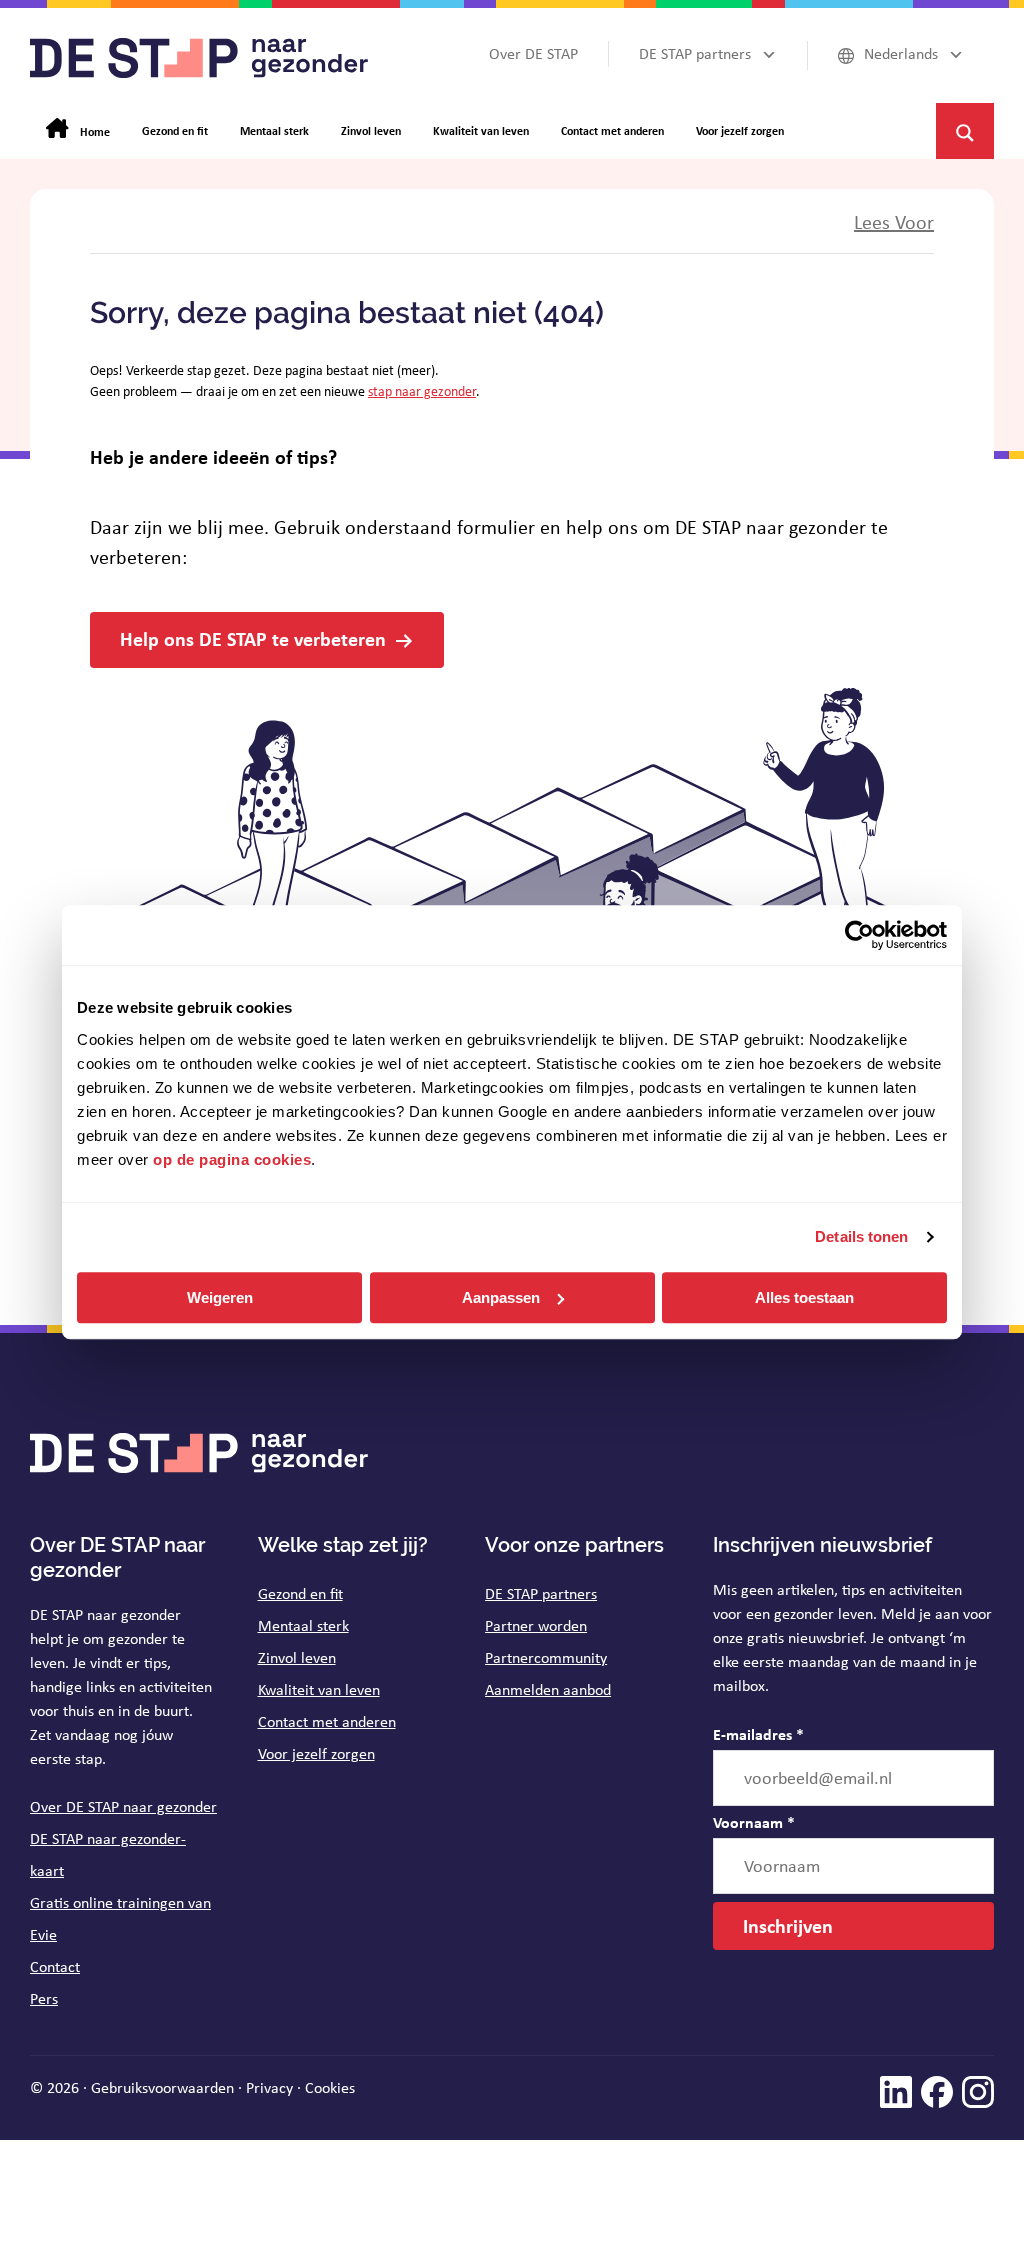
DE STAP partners (541, 1593)
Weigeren (220, 1297)
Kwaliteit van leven (319, 1689)
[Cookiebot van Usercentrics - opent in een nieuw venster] (859, 935)
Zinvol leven (297, 1657)
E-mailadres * (758, 1734)
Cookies (330, 2087)
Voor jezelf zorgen (316, 1753)
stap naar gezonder (422, 391)
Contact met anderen (327, 1721)
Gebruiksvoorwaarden (162, 2087)
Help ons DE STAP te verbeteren (253, 638)
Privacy (269, 2087)
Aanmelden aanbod (548, 1689)
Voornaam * (754, 1822)
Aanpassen (501, 1297)
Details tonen (861, 1236)
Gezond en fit (300, 1593)
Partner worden (536, 1625)
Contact (55, 1966)
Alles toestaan (804, 1297)
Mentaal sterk (303, 1625)
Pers (44, 1998)
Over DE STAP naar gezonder (123, 1806)
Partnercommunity (546, 1657)
